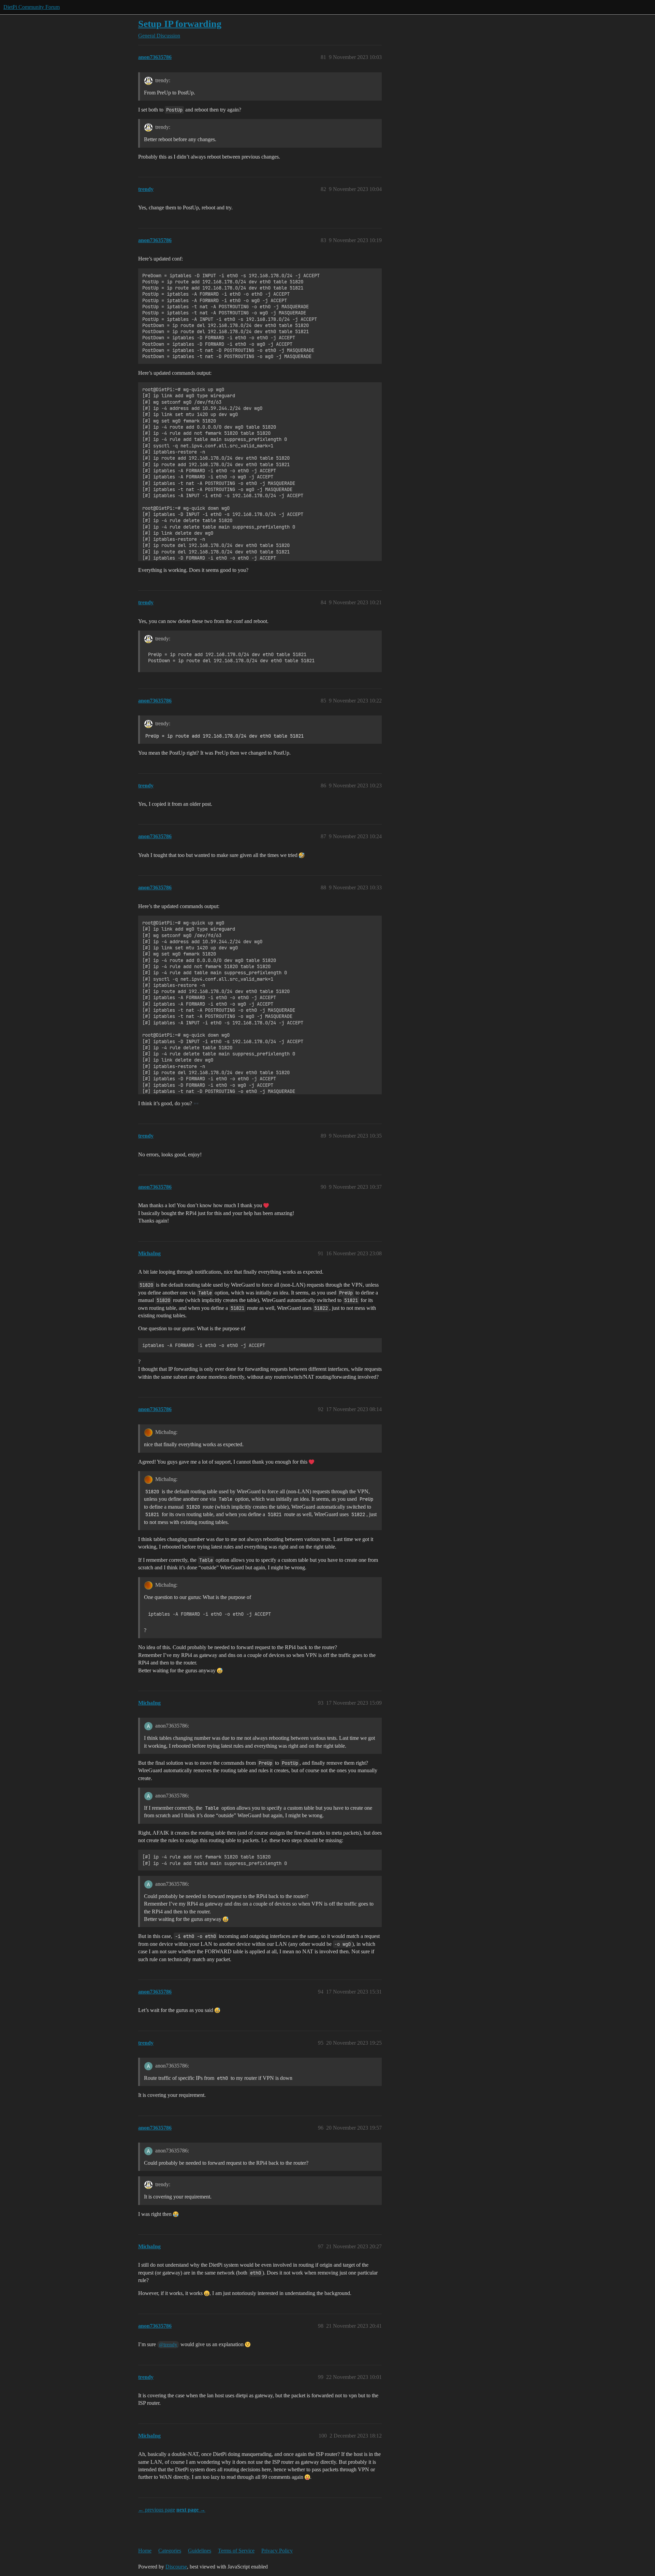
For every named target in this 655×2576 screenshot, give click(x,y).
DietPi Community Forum (32, 7)
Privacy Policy (277, 2551)
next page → (191, 2510)
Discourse (176, 2567)
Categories (170, 2551)
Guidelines (200, 2551)
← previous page (157, 2510)
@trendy (168, 2344)
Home (145, 2551)
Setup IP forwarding (180, 24)
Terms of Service (236, 2551)
